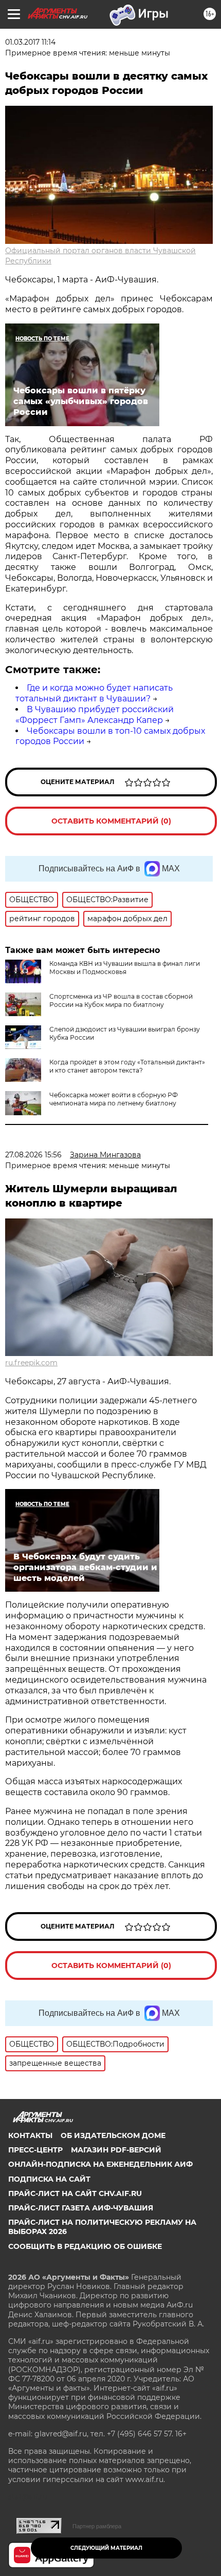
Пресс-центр (35, 2150)
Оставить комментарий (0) (111, 821)
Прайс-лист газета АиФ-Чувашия (81, 2208)
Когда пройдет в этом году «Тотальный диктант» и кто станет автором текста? (127, 1066)
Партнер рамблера (97, 2526)
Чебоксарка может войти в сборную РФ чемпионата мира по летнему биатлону (114, 1099)
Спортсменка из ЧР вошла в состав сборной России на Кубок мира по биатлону (121, 1000)
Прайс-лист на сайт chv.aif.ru (75, 2193)
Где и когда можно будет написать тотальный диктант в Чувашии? (94, 693)
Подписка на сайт (49, 2179)
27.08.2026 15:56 (33, 1155)
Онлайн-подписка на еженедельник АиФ (100, 2164)
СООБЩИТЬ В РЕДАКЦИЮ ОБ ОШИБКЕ (85, 2246)
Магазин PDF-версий (116, 2150)
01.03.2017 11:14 (30, 42)
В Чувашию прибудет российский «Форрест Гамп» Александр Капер (95, 715)
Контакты (30, 2135)
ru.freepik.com (31, 1363)
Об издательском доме (113, 2135)
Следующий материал (106, 2548)
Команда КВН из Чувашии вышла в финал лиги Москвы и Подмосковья (125, 968)
